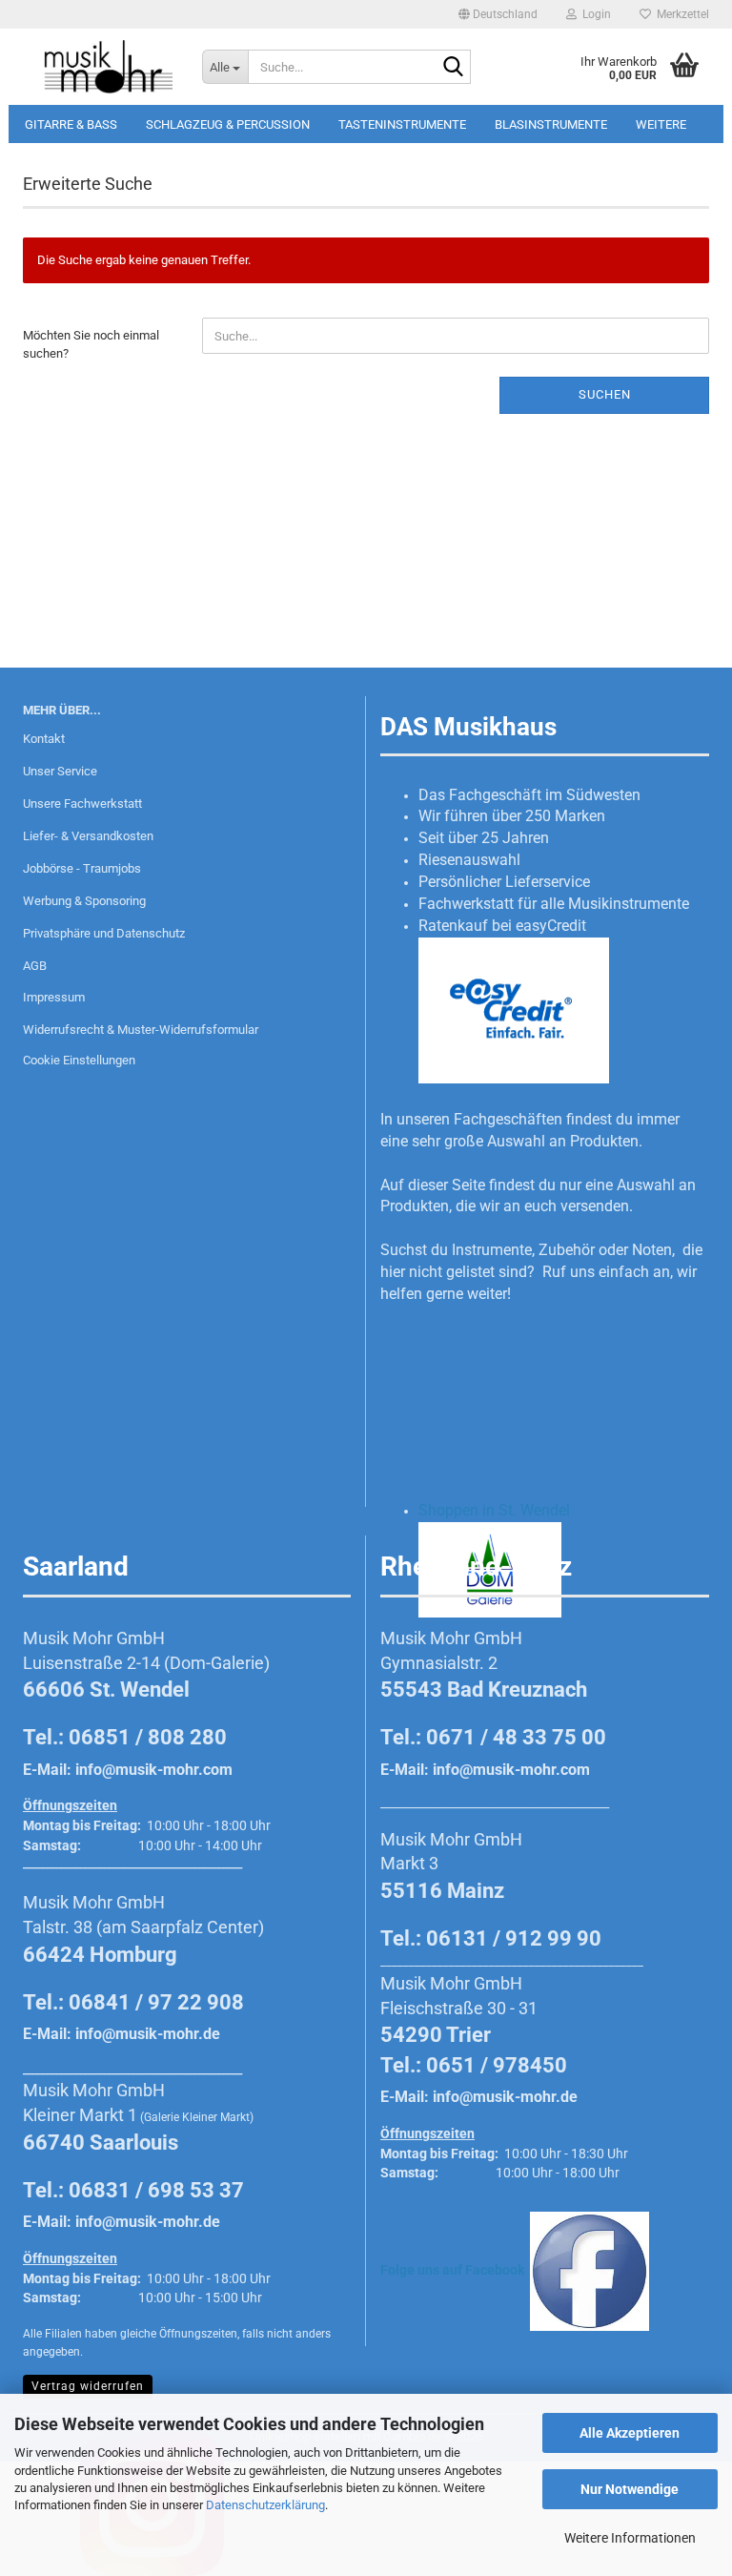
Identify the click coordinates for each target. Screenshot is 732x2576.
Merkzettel (680, 14)
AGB (35, 966)
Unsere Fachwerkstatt (82, 804)
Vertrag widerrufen (88, 2386)
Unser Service (60, 771)
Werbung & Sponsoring (84, 901)
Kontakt (44, 739)
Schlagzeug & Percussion (228, 124)
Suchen (605, 394)
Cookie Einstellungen (79, 1060)
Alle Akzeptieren (630, 2433)
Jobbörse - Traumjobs (82, 868)
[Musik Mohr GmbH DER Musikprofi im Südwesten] (98, 67)
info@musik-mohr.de (148, 2034)
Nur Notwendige (630, 2489)
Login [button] (594, 14)
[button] (498, 14)
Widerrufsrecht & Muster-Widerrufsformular (141, 1030)
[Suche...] (453, 68)
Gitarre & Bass (71, 124)
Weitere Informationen (630, 2538)
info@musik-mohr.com (154, 1770)
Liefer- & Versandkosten (88, 836)
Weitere (661, 124)
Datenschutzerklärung (265, 2505)
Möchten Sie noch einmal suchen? (91, 344)
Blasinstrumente (551, 124)
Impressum (54, 997)
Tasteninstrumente (402, 124)
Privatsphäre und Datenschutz (104, 933)
